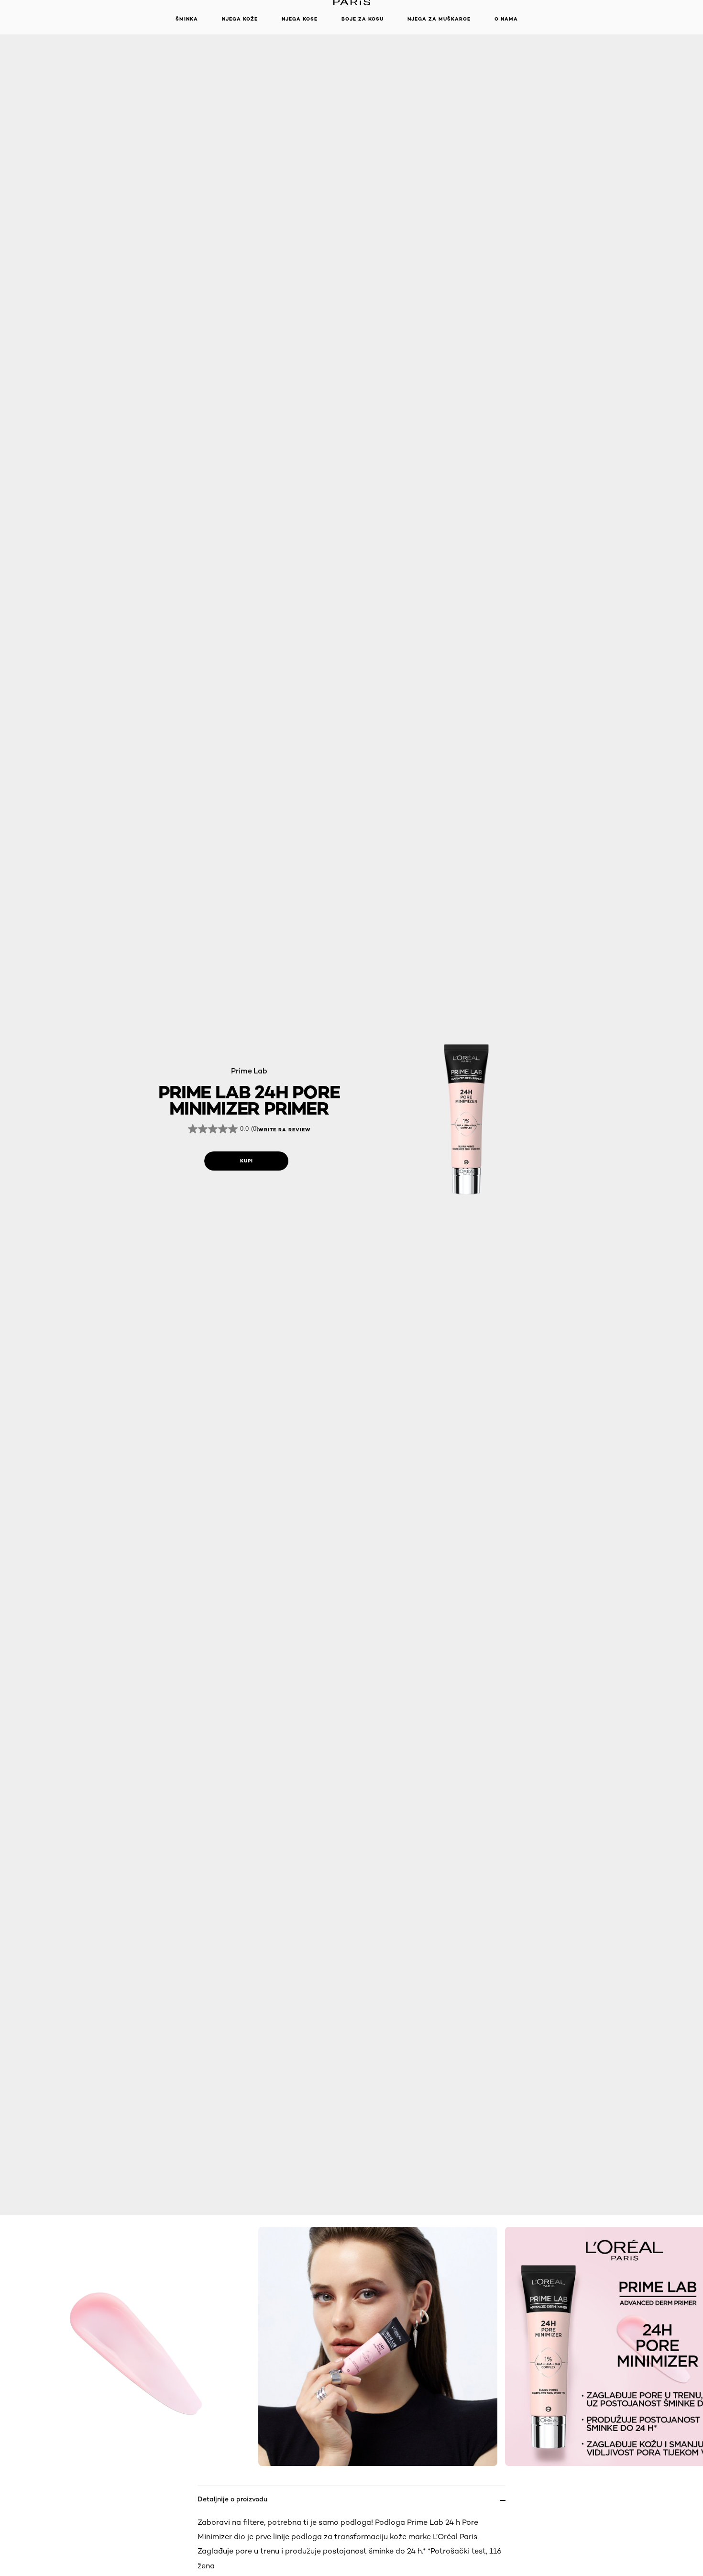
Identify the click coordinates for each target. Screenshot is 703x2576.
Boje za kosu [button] (362, 19)
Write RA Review (285, 1130)
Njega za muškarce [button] (439, 19)
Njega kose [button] (300, 19)
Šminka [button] (187, 19)
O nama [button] (506, 19)
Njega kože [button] (240, 19)
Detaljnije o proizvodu (232, 2499)
